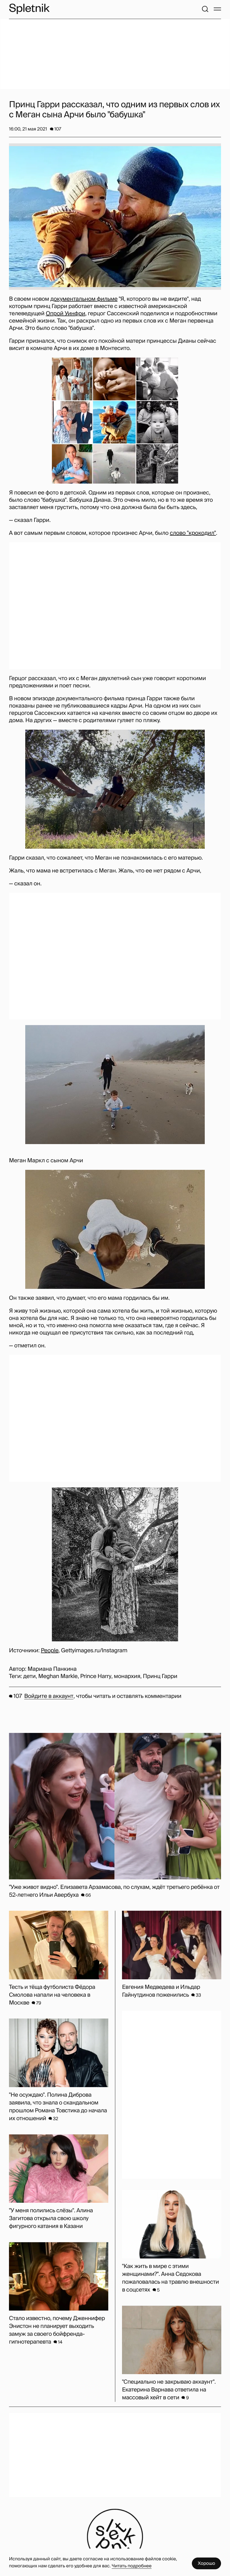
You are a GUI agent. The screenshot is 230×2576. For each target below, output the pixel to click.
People (50, 1651)
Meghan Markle (58, 1676)
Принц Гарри (160, 1676)
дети (29, 1676)
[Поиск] (205, 9)
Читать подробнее (132, 2566)
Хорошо (206, 2563)
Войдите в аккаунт (49, 1696)
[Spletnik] (29, 9)
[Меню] (217, 9)
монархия (127, 1676)
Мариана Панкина (52, 1669)
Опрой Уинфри (65, 314)
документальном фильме (84, 299)
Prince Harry (96, 1676)
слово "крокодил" (193, 533)
